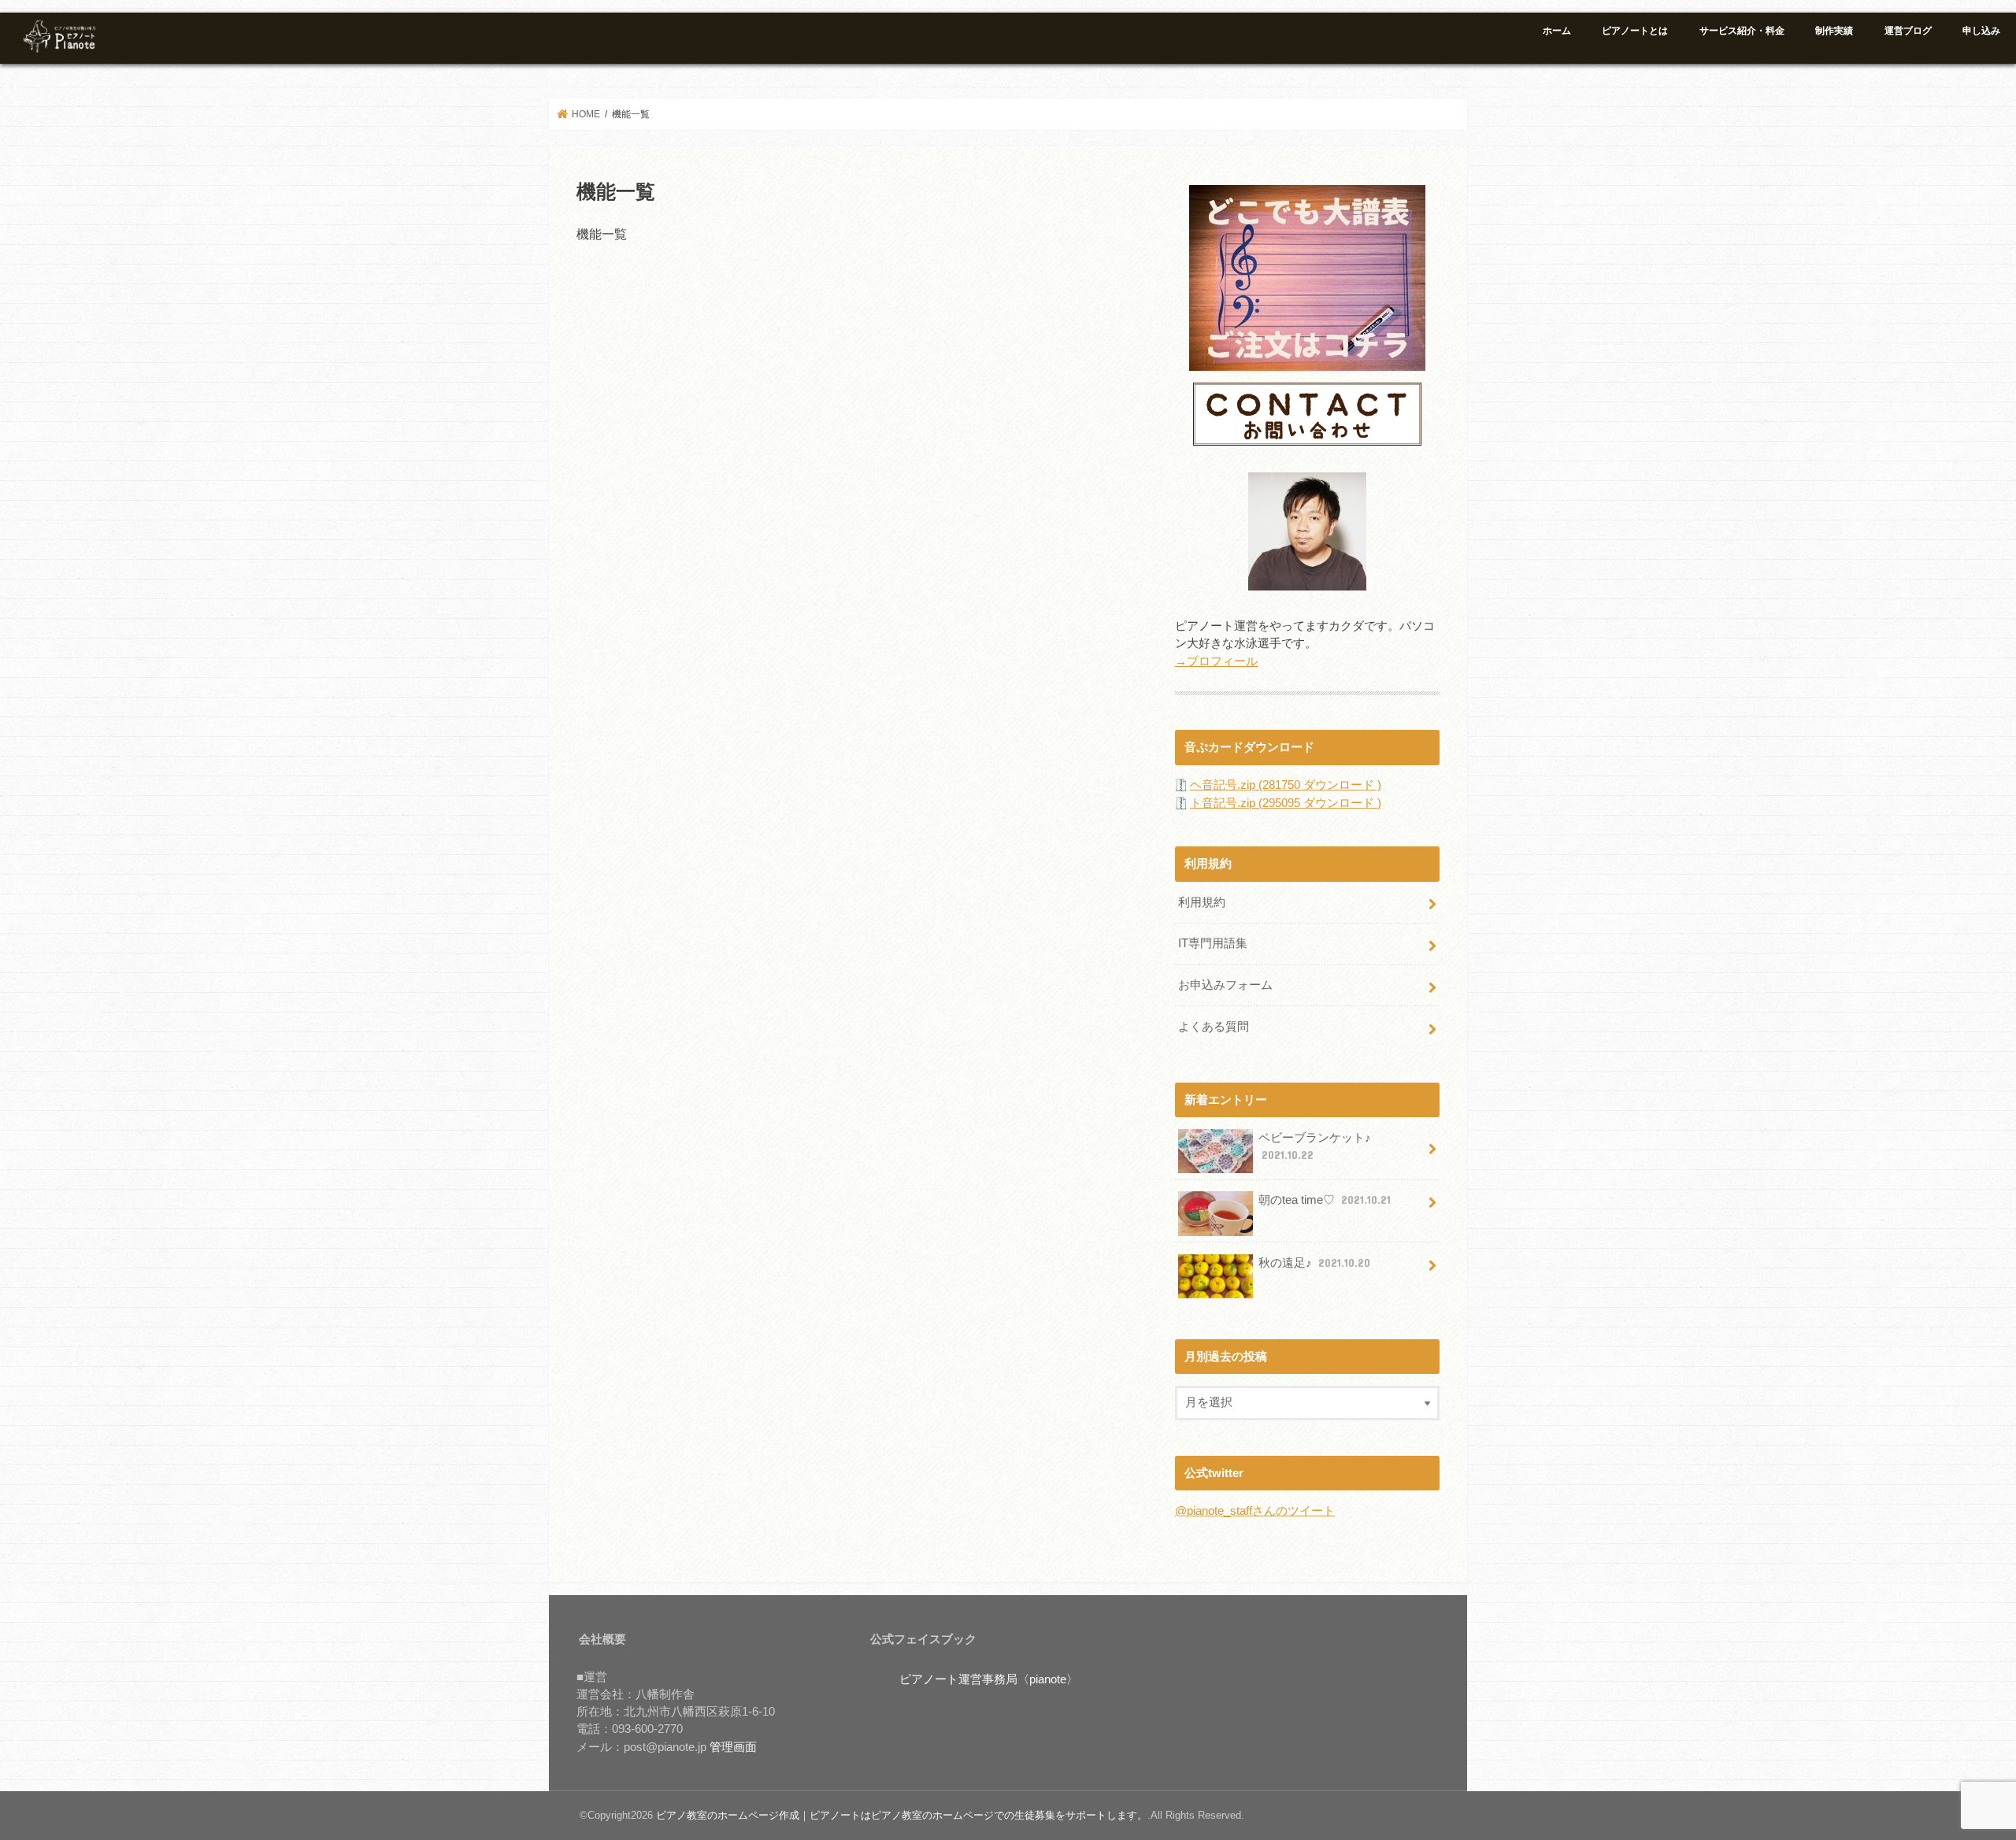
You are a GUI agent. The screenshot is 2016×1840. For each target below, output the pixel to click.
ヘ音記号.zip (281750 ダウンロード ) (1286, 785)
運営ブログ (1908, 31)
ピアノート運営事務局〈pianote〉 (989, 1679)
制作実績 (1834, 31)
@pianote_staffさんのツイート (1255, 1511)
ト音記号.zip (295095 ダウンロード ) (1286, 803)
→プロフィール (1216, 661)
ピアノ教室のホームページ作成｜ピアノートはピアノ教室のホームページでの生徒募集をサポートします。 (902, 1815)
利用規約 (1202, 902)
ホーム (1557, 31)
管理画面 (733, 1747)
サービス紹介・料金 (1742, 31)
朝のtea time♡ (1325, 1200)
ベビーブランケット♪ (1315, 1146)
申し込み (1981, 31)
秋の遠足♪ (1314, 1263)
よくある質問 (1214, 1027)
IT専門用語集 (1213, 943)
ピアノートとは (1635, 31)
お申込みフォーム (1225, 985)
